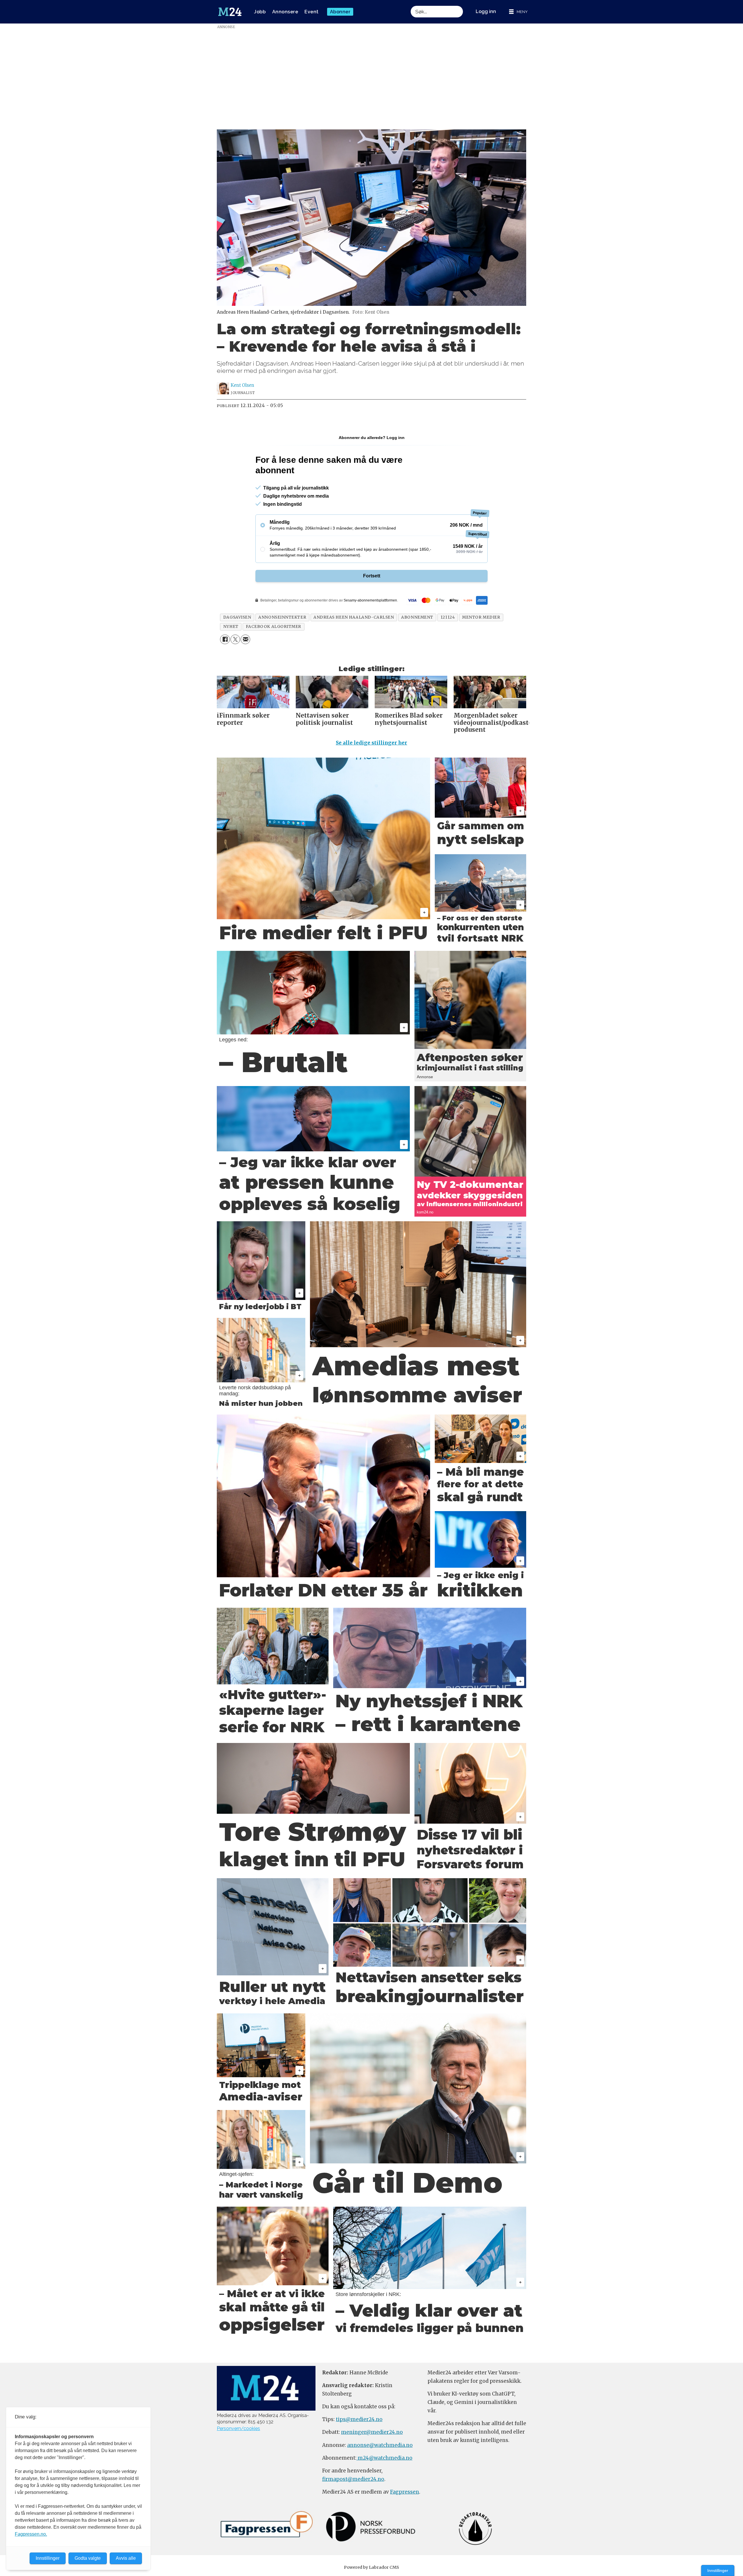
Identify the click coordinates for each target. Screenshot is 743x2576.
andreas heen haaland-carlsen (354, 617)
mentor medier (481, 617)
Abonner (340, 12)
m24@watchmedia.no (384, 2458)
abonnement (417, 617)
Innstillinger (718, 2570)
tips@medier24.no (359, 2419)
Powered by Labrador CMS (371, 2567)
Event (312, 12)
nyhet (231, 627)
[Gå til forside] (230, 12)
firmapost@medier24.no (353, 2479)
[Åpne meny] (518, 12)
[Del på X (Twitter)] (235, 639)
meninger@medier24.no (372, 2432)
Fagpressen (405, 2492)
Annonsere (285, 12)
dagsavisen (237, 617)
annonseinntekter (282, 617)
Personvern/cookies (238, 2428)
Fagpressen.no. (31, 2534)
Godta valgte (88, 2558)
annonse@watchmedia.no (380, 2445)
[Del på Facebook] (225, 639)
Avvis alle (126, 2558)
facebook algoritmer (274, 627)
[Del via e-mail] (245, 639)
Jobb (260, 12)
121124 (448, 617)
